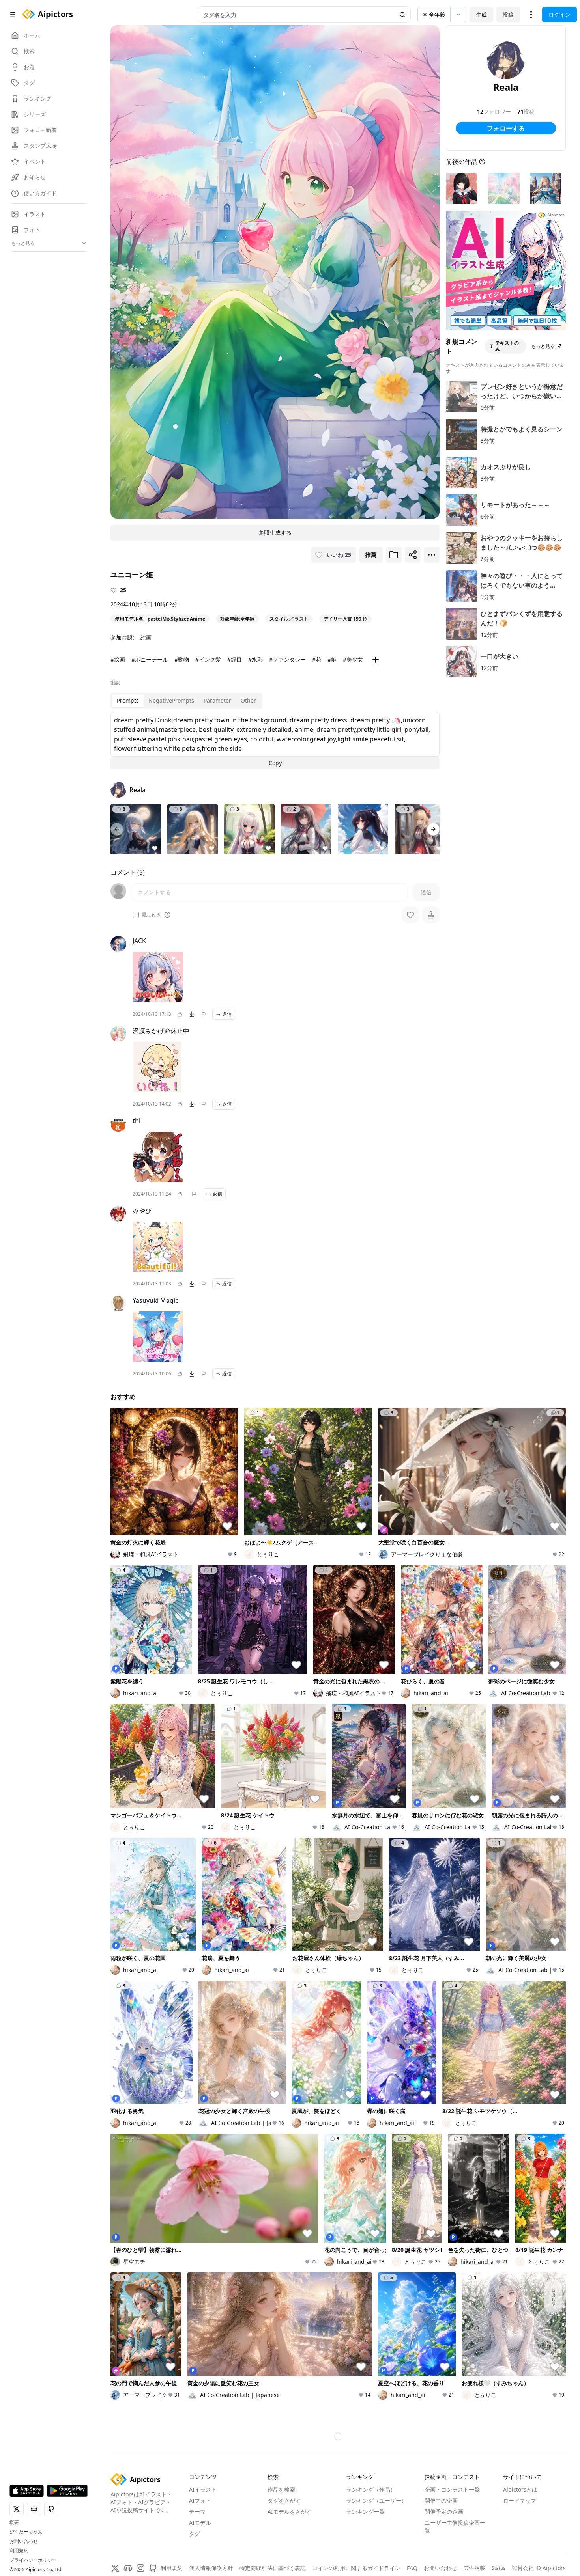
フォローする (506, 128)
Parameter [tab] (217, 700)
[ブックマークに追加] (394, 555)
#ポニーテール (150, 659)
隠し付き (152, 915)
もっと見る (543, 346)
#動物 (182, 659)
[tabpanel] (275, 741)
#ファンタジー (287, 659)
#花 (317, 659)
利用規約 (19, 2551)
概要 (14, 2522)
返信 (227, 1014)
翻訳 (115, 683)
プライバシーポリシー (33, 2560)
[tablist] (186, 701)
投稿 (508, 14)
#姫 (332, 659)
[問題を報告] (204, 1014)
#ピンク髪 (208, 659)
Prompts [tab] (128, 700)
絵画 (146, 637)
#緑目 (235, 659)
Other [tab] (248, 700)
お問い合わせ (24, 2541)
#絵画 (118, 659)
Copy (275, 763)
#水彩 (255, 659)
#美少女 (353, 659)
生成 (481, 14)
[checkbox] (136, 915)
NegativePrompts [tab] (171, 700)
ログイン (559, 14)
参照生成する (275, 533)
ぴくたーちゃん (26, 2532)
